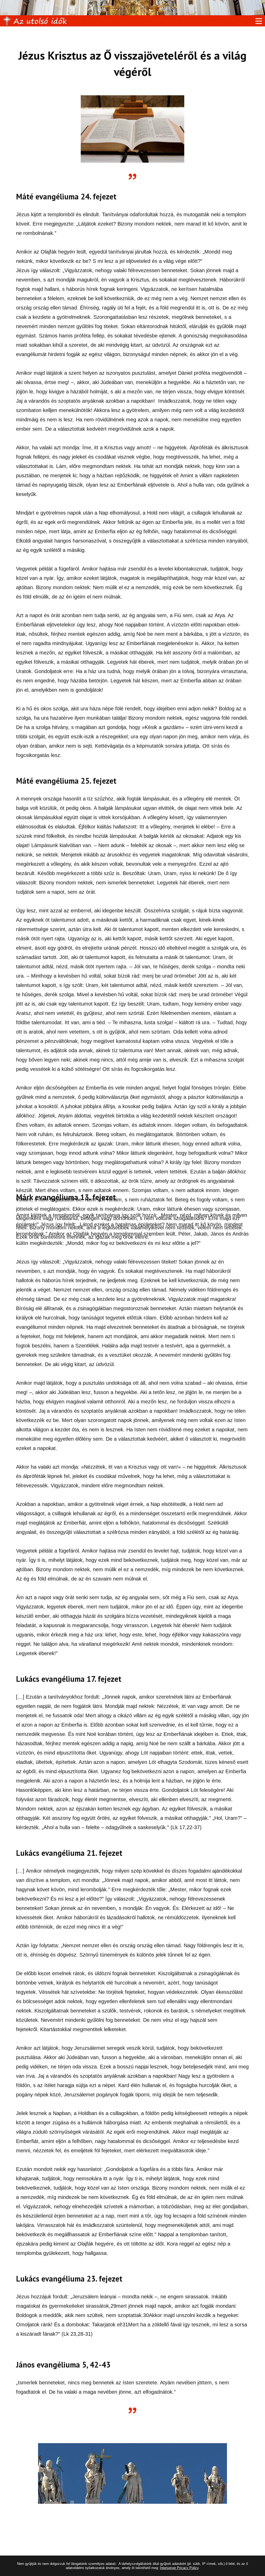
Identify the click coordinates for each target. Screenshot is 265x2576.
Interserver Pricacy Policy (179, 2568)
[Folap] (35, 21)
